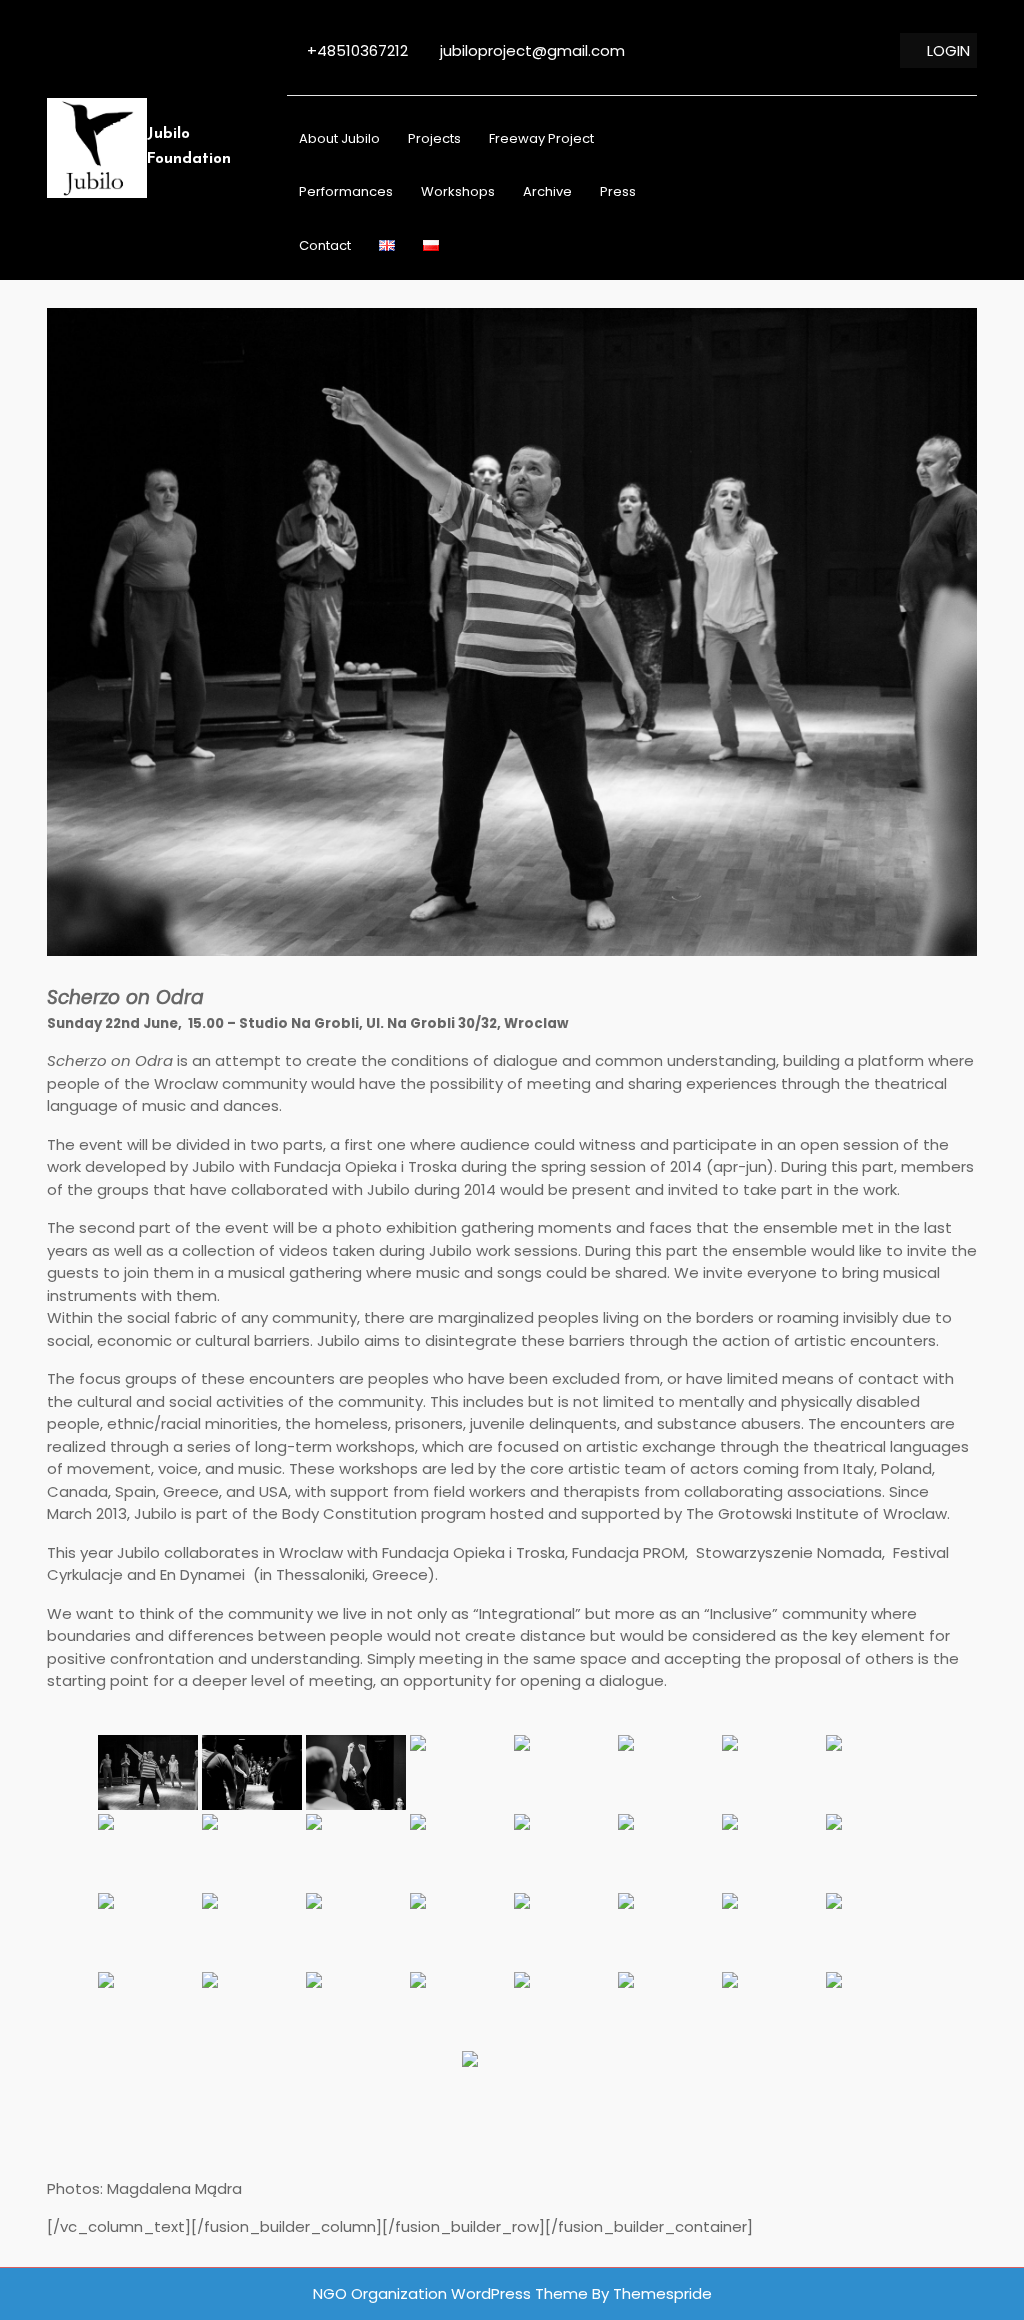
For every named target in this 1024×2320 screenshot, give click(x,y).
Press (618, 191)
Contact (325, 245)
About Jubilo (339, 138)
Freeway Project (541, 138)
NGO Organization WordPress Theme (450, 2293)
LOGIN (948, 50)
